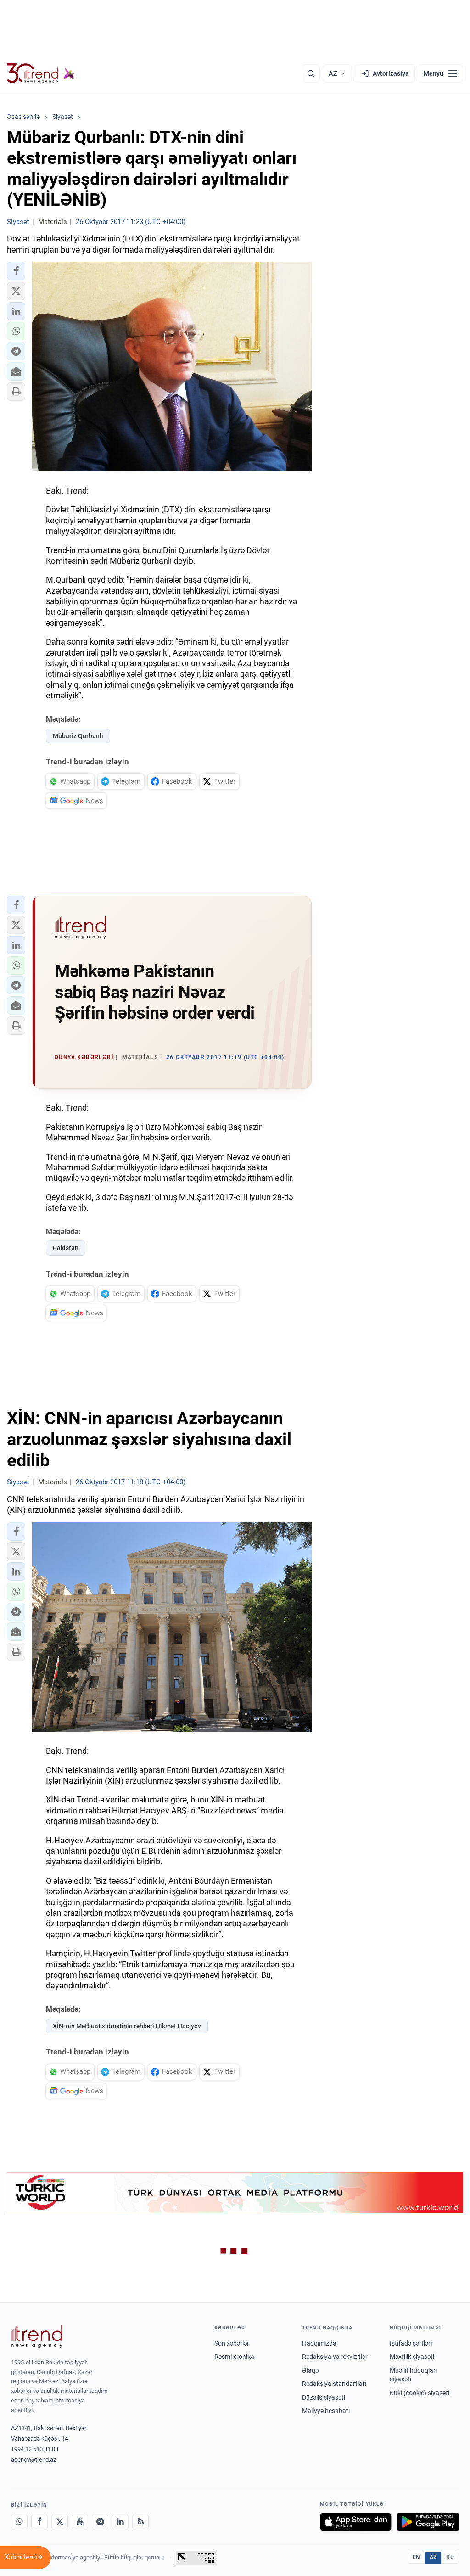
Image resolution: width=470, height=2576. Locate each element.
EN (416, 2557)
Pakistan (66, 1248)
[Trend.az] (41, 73)
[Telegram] (100, 2522)
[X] (60, 2522)
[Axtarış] (311, 73)
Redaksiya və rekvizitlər (335, 2357)
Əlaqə (310, 2370)
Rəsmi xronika (234, 2357)
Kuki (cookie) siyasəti (420, 2393)
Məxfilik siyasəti (412, 2357)
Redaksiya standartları (334, 2384)
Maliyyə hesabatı (326, 2411)
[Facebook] (39, 2522)
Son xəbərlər (232, 2343)
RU (450, 2557)
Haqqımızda (319, 2343)
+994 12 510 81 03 (35, 2449)
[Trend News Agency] (37, 2336)
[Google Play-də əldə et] (428, 2522)
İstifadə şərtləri (411, 2343)
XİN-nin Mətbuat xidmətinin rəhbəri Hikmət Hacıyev (127, 2026)
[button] (16, 271)
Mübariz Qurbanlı (78, 736)
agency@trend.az (34, 2460)
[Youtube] (80, 2522)
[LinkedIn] (120, 2522)
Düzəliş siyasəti (324, 2397)
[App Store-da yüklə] (356, 2522)
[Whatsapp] (19, 2522)
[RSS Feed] (140, 2522)
